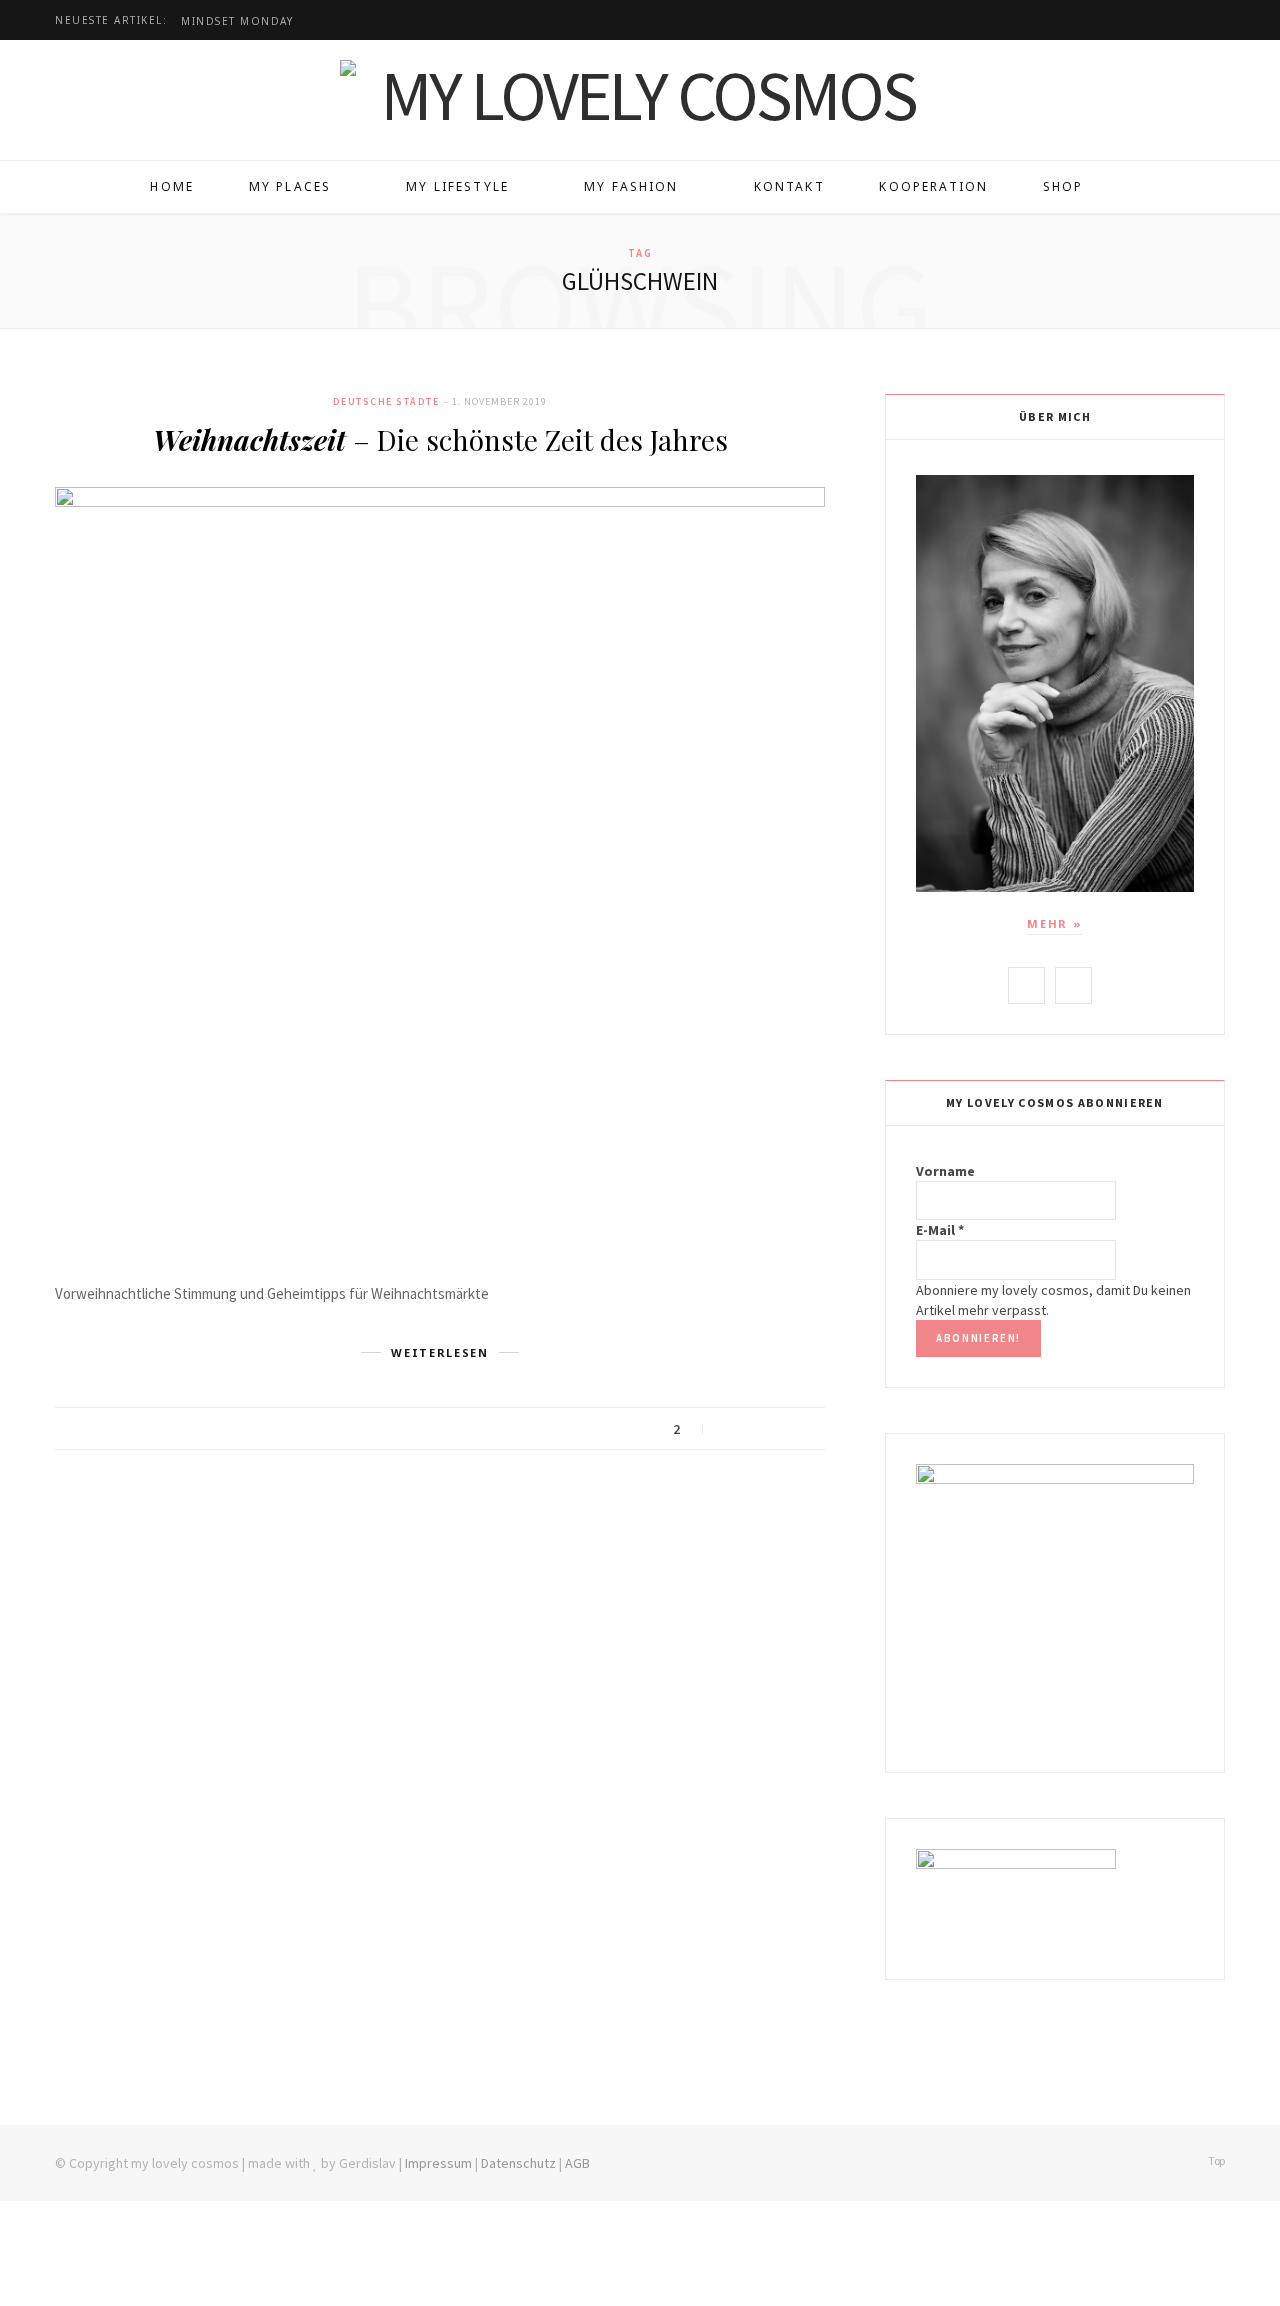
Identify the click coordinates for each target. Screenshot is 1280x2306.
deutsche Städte (386, 401)
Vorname (945, 1171)
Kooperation (933, 186)
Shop (1063, 186)
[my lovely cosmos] (640, 95)
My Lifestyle (457, 186)
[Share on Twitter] (754, 1430)
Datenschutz (518, 2163)
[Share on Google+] (779, 1430)
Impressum (438, 2163)
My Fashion (631, 186)
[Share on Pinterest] (804, 1430)
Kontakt (789, 186)
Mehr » (1055, 923)
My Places (290, 186)
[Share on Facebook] (729, 1430)
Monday (237, 21)
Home (172, 186)
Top (1215, 2160)
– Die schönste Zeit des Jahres (440, 439)
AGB (577, 2163)
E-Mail (940, 1230)
